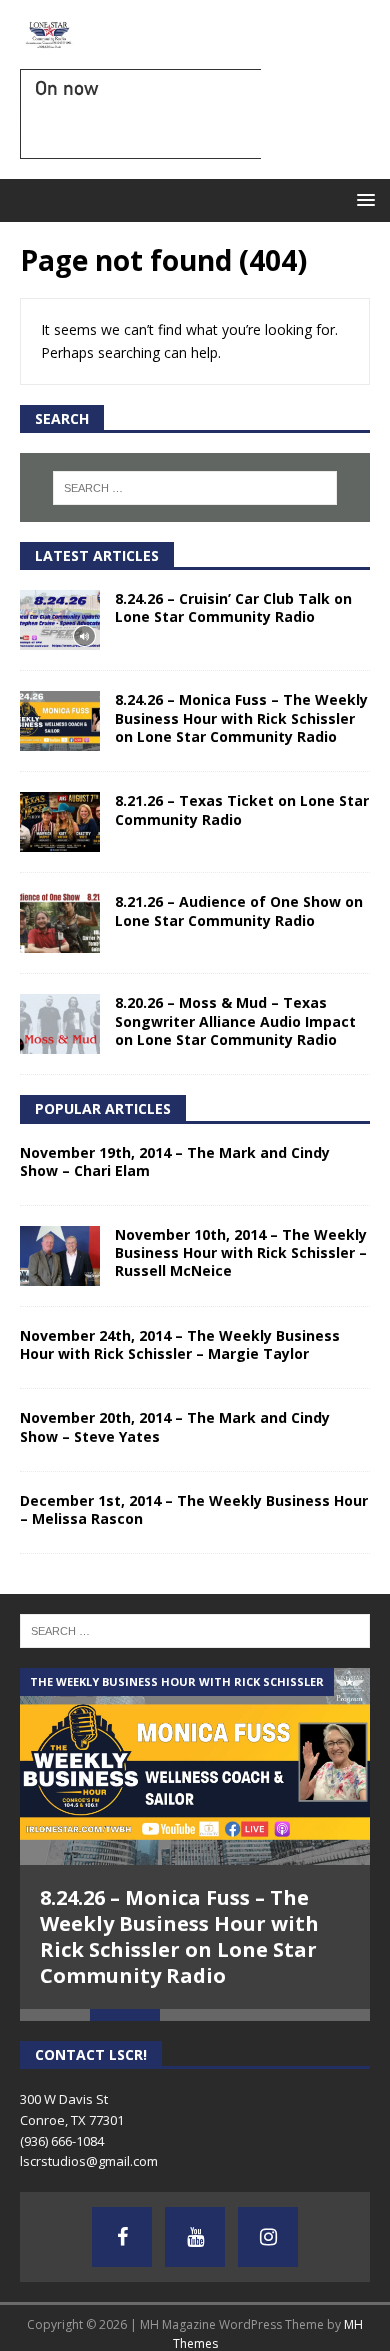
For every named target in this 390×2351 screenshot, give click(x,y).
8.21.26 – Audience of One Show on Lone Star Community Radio (239, 910)
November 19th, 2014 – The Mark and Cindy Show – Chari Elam (175, 1161)
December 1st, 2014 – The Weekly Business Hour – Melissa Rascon (194, 1509)
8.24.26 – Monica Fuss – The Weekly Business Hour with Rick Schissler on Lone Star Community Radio (241, 717)
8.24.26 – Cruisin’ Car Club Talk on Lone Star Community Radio (233, 607)
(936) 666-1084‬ (62, 2141)
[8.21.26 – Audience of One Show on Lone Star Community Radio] (60, 923)
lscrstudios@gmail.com (89, 2161)
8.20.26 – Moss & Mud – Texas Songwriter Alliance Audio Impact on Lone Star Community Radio (235, 1020)
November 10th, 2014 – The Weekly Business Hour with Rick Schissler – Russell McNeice (241, 1252)
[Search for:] (195, 488)
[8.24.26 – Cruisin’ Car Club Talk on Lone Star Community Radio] (60, 620)
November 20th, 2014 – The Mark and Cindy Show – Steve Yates (175, 1426)
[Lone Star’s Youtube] (195, 2237)
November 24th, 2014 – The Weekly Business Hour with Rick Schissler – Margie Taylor (180, 1344)
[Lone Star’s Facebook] (122, 2237)
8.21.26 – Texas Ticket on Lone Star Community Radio (242, 809)
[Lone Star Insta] (268, 2237)
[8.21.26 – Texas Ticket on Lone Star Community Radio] (60, 822)
